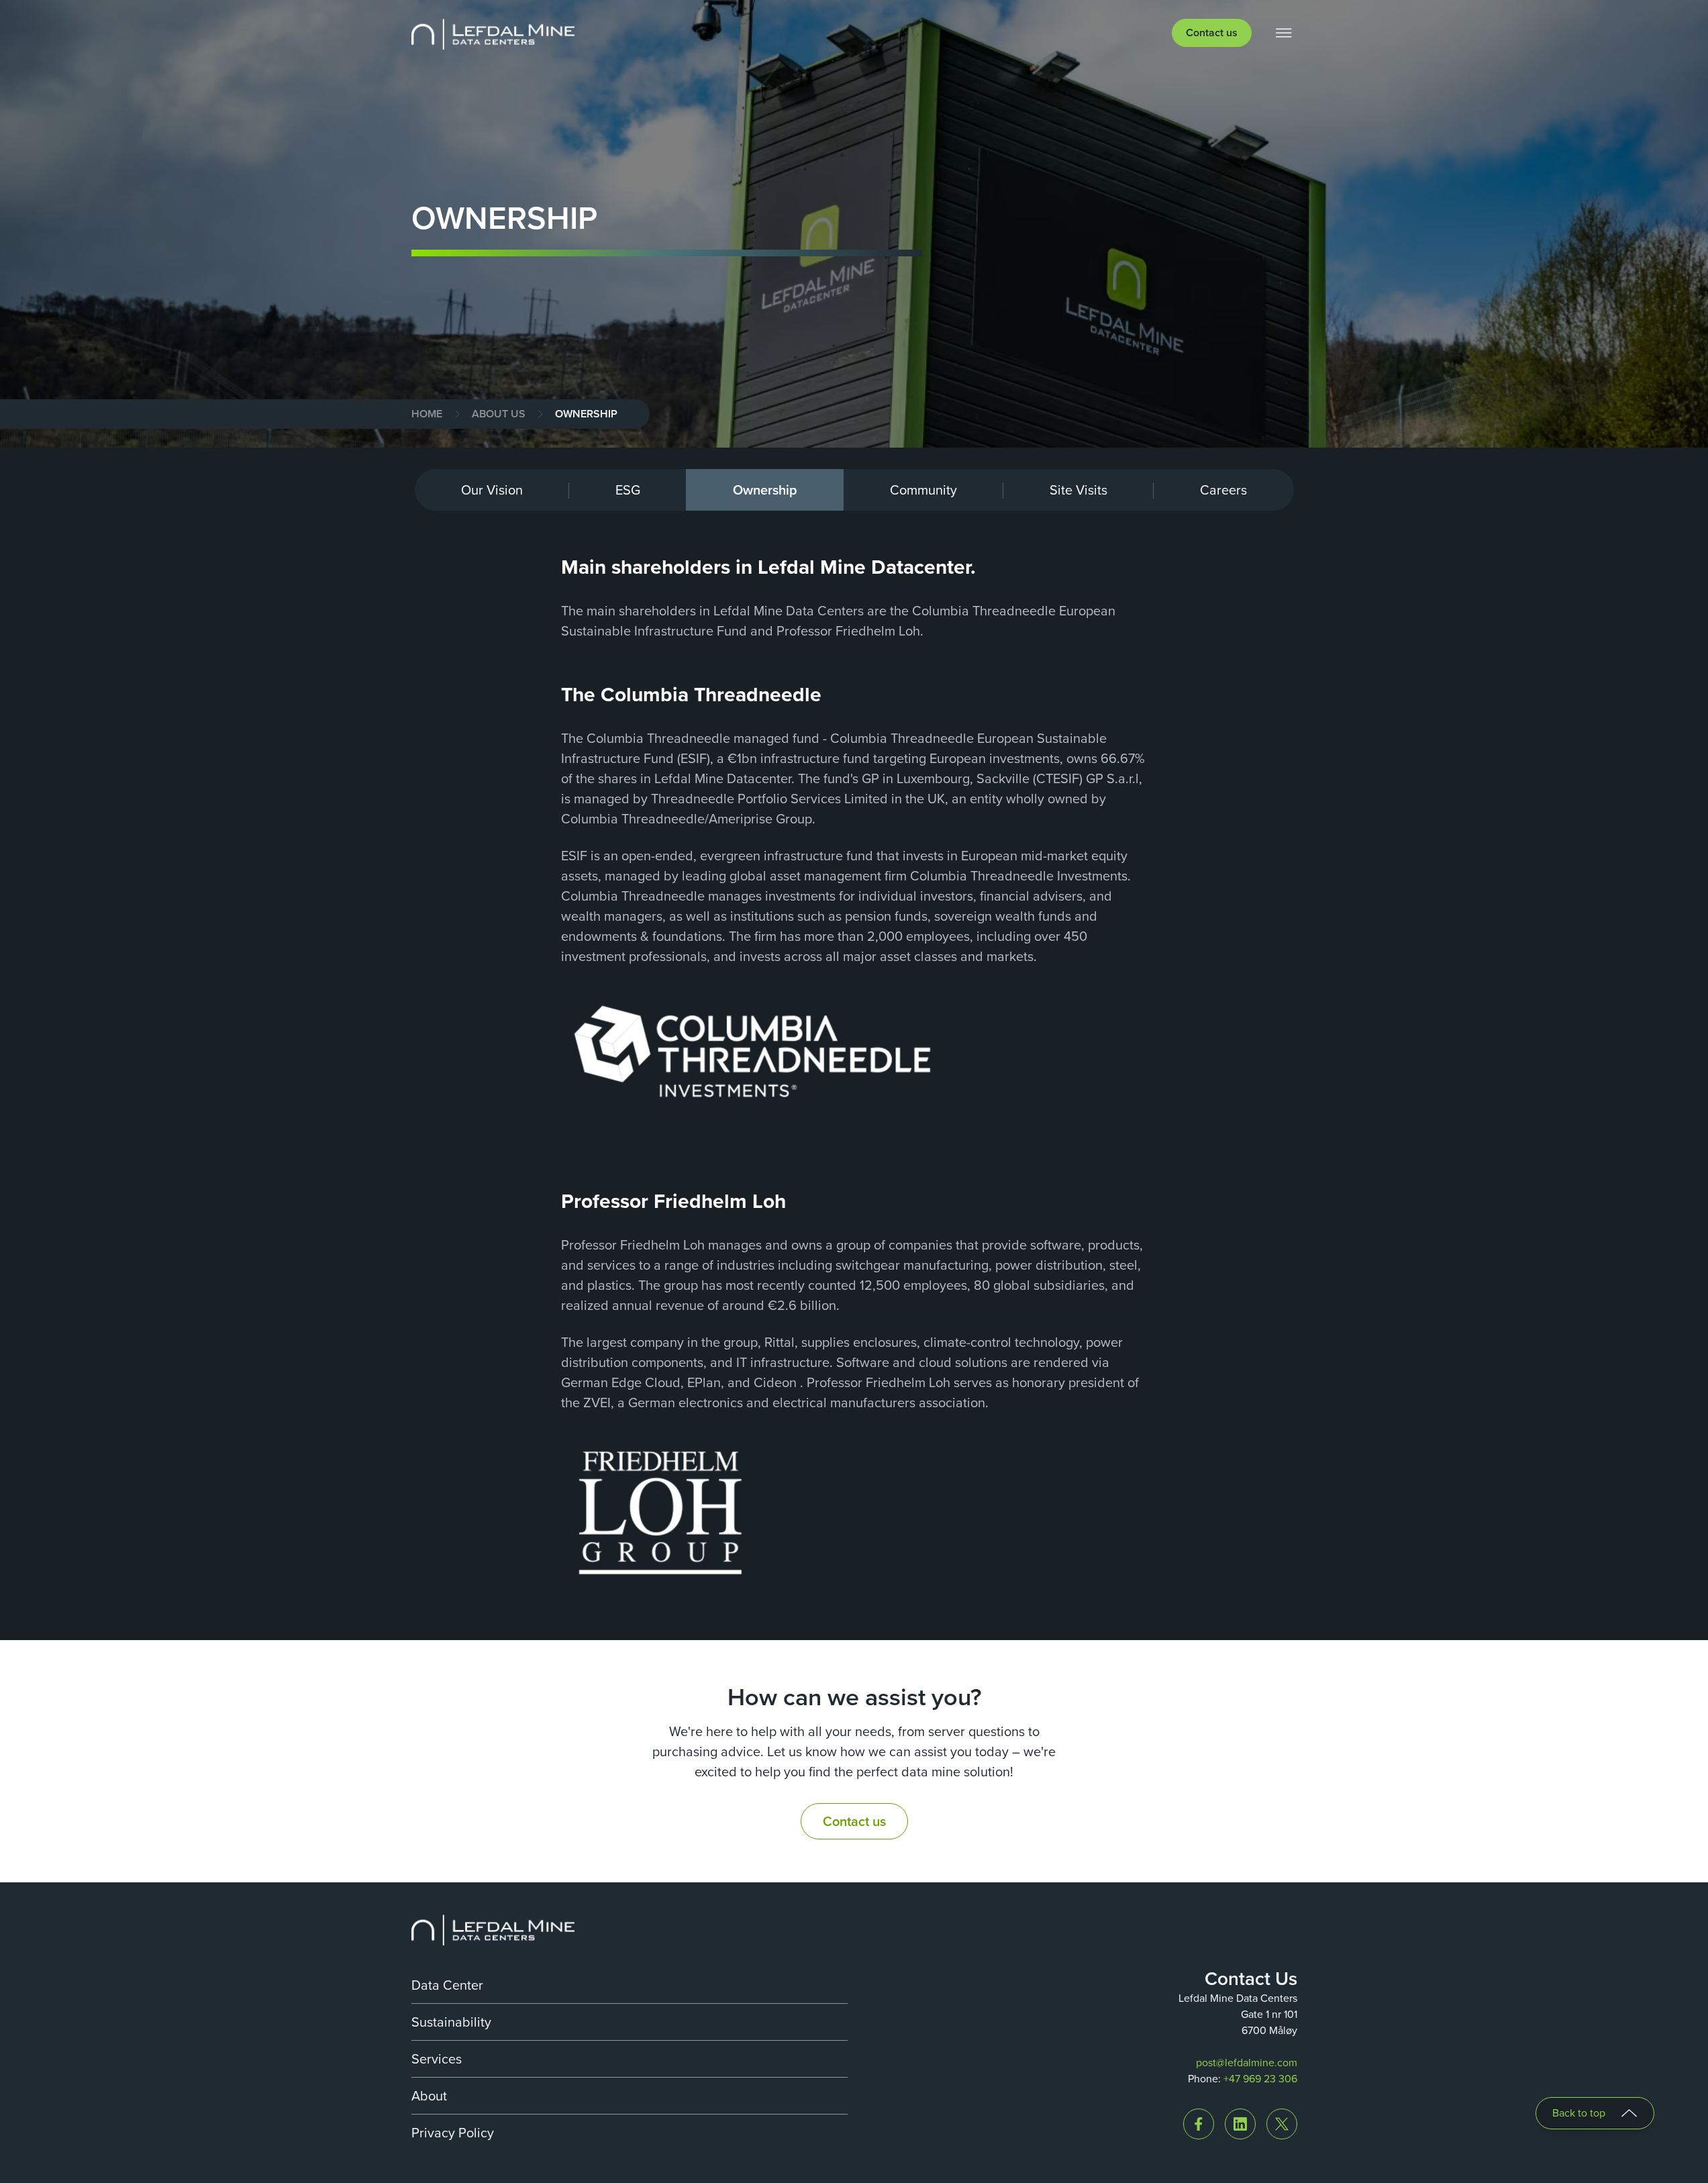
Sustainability (451, 2022)
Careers (1223, 490)
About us (499, 414)
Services (437, 2059)
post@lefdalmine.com (1247, 2063)
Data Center (447, 1985)
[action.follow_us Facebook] (1199, 2124)
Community (923, 490)
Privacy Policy (453, 2133)
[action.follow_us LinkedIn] (1240, 2124)
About (429, 2096)
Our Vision (492, 490)
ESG (628, 490)
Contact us (1212, 33)
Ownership (765, 490)
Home (427, 414)
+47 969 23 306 (1260, 2079)
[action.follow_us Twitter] (1282, 2124)
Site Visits (1078, 490)
